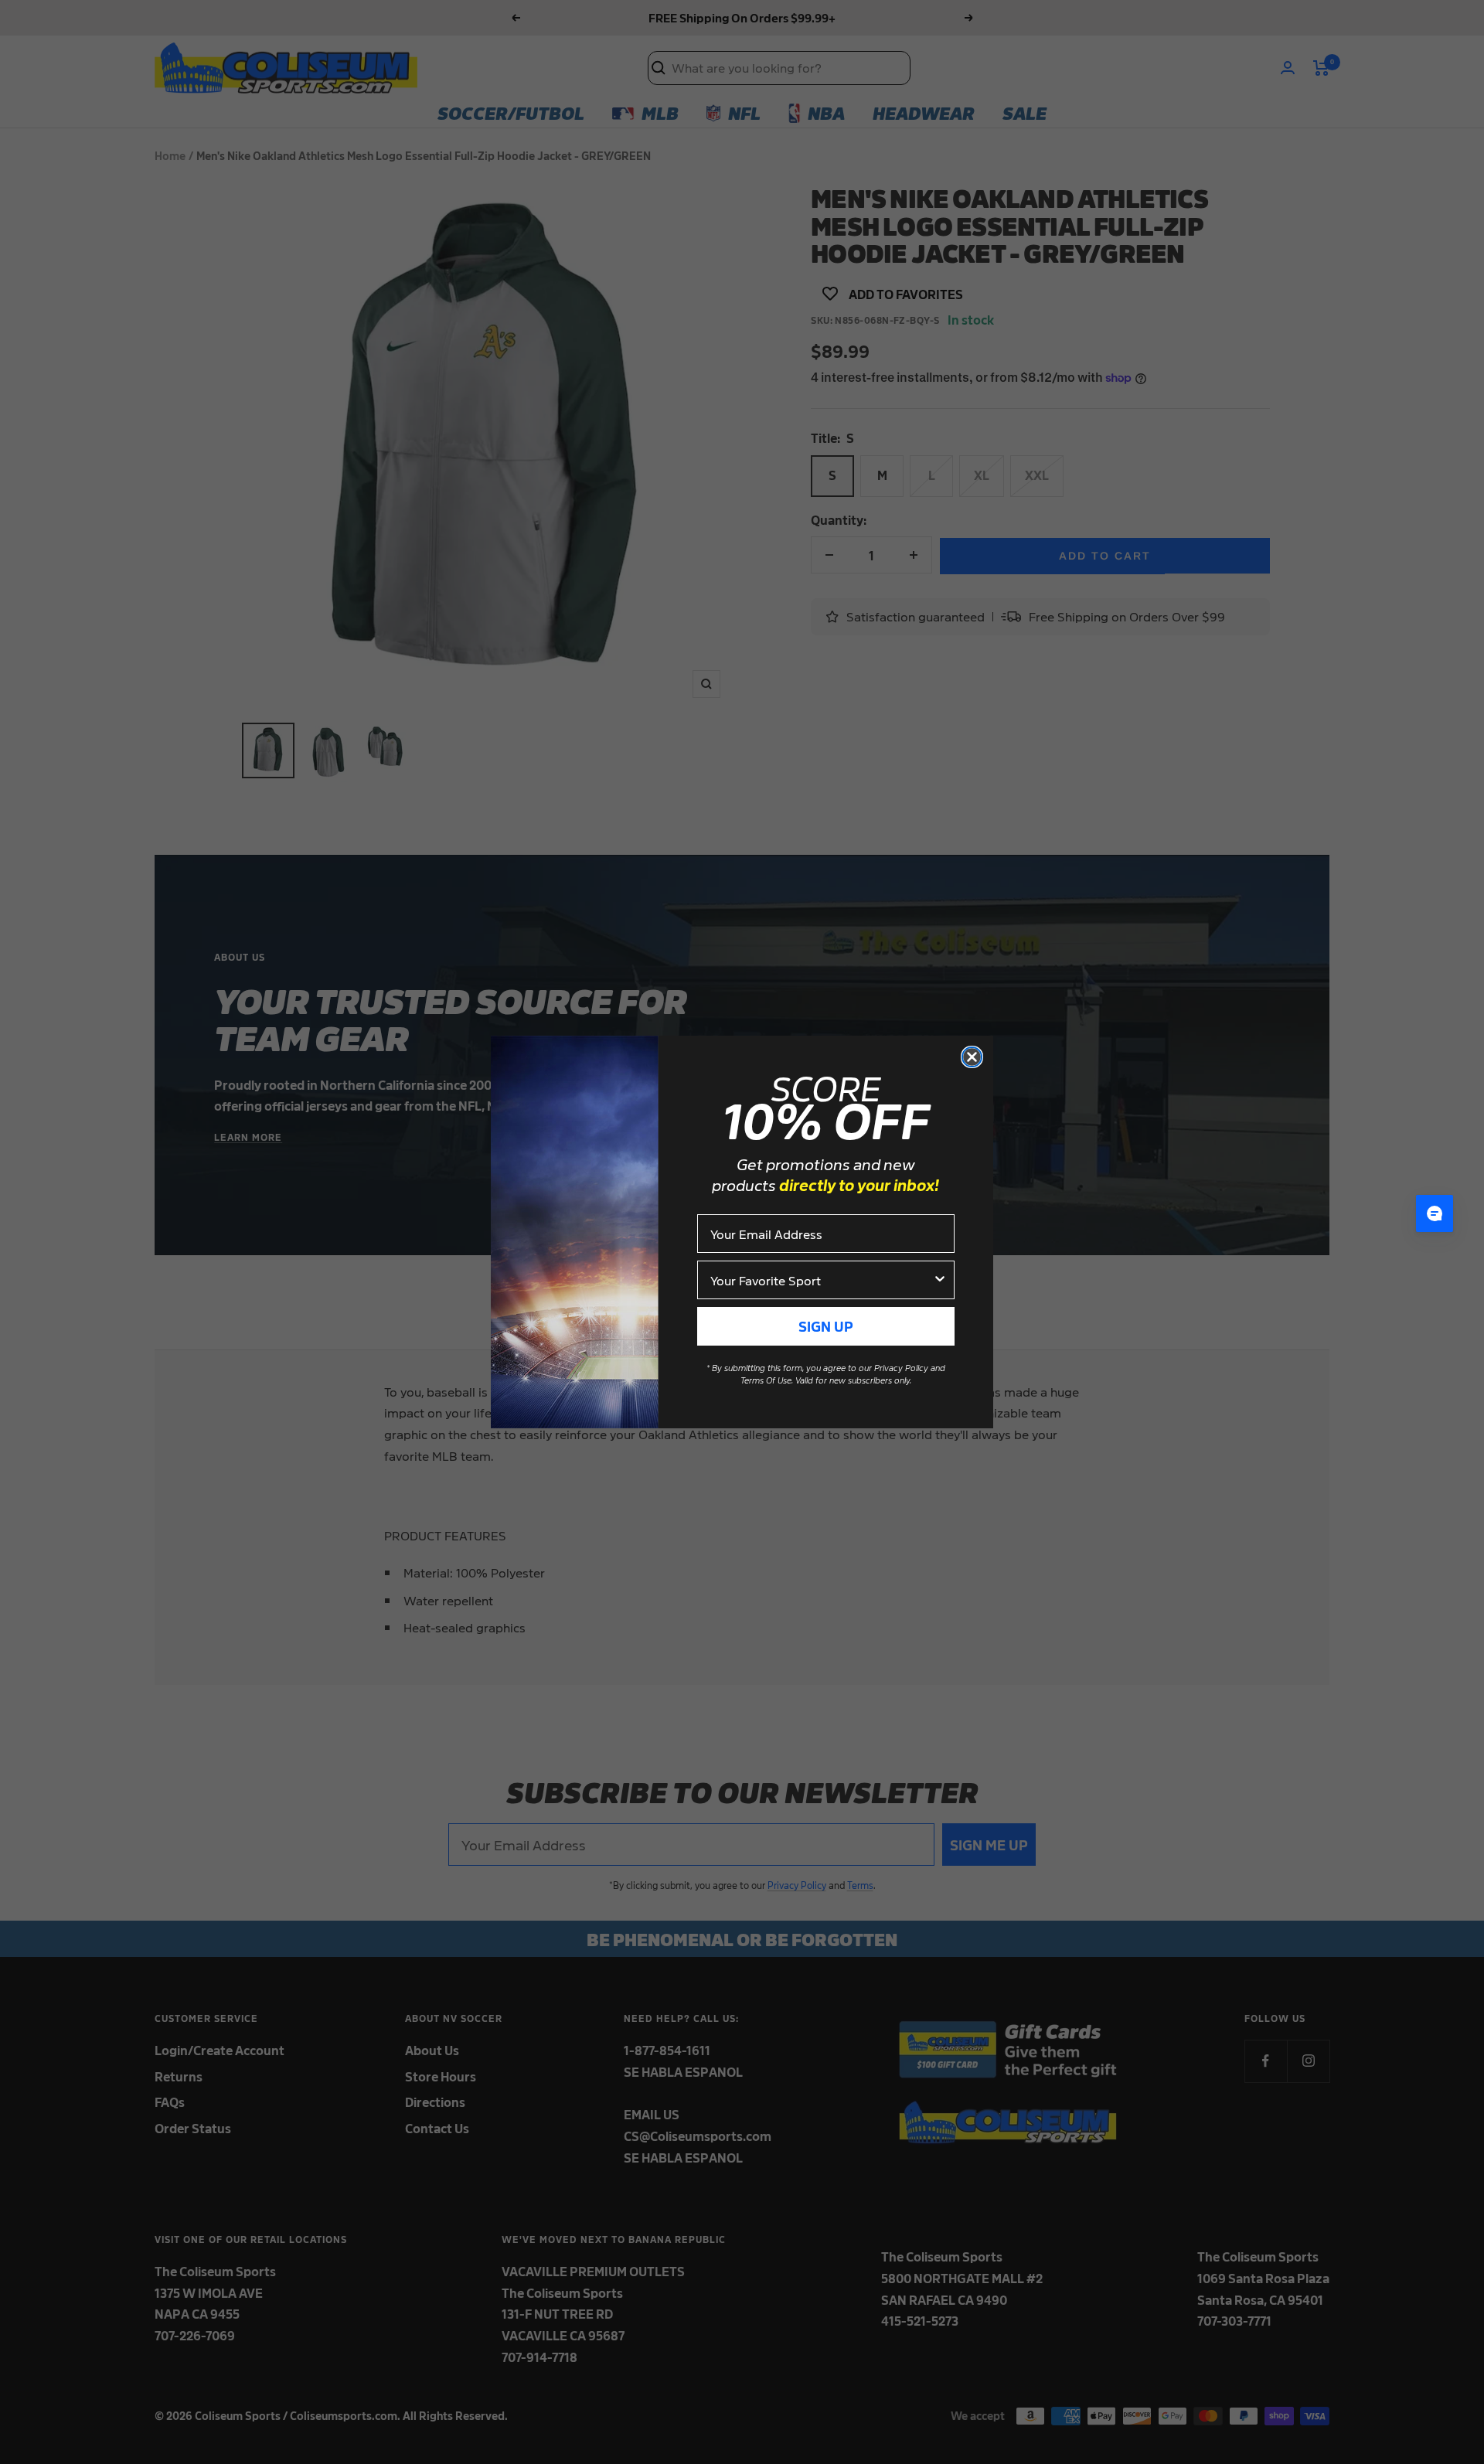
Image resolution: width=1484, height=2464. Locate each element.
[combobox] (821, 1280)
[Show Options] (940, 1280)
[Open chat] (1435, 1213)
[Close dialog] (972, 1057)
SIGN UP (826, 1326)
